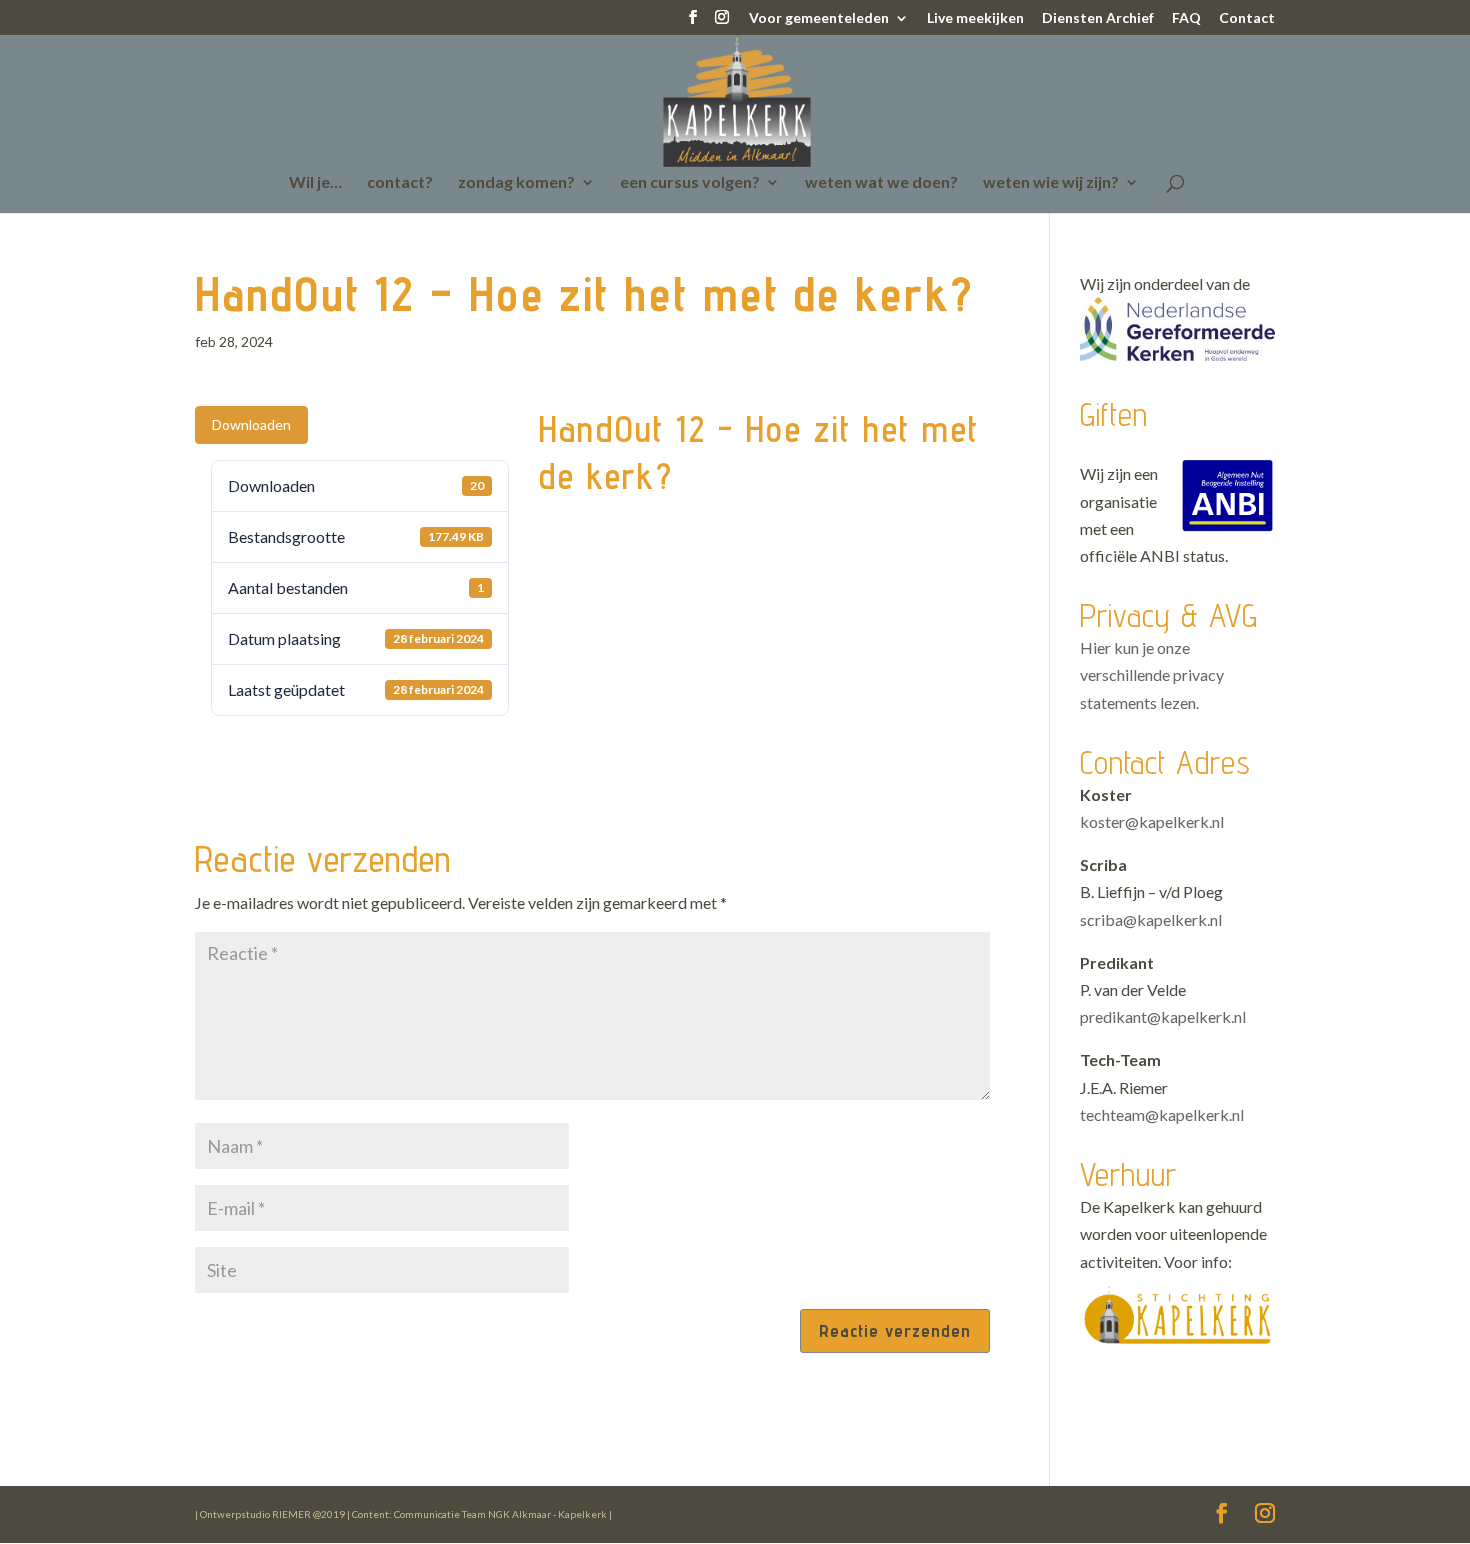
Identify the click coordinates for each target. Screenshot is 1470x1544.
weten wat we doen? (881, 183)
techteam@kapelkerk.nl (1162, 1114)
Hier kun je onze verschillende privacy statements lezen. (1152, 674)
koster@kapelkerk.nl (1152, 821)
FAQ (1186, 18)
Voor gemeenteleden (819, 18)
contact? (400, 183)
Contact (1247, 18)
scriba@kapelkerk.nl (1151, 919)
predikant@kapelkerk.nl (1163, 1016)
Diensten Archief (1098, 18)
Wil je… (315, 183)
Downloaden (251, 424)
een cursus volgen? (690, 183)
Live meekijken (975, 18)
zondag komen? (516, 183)
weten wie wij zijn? (1051, 183)
